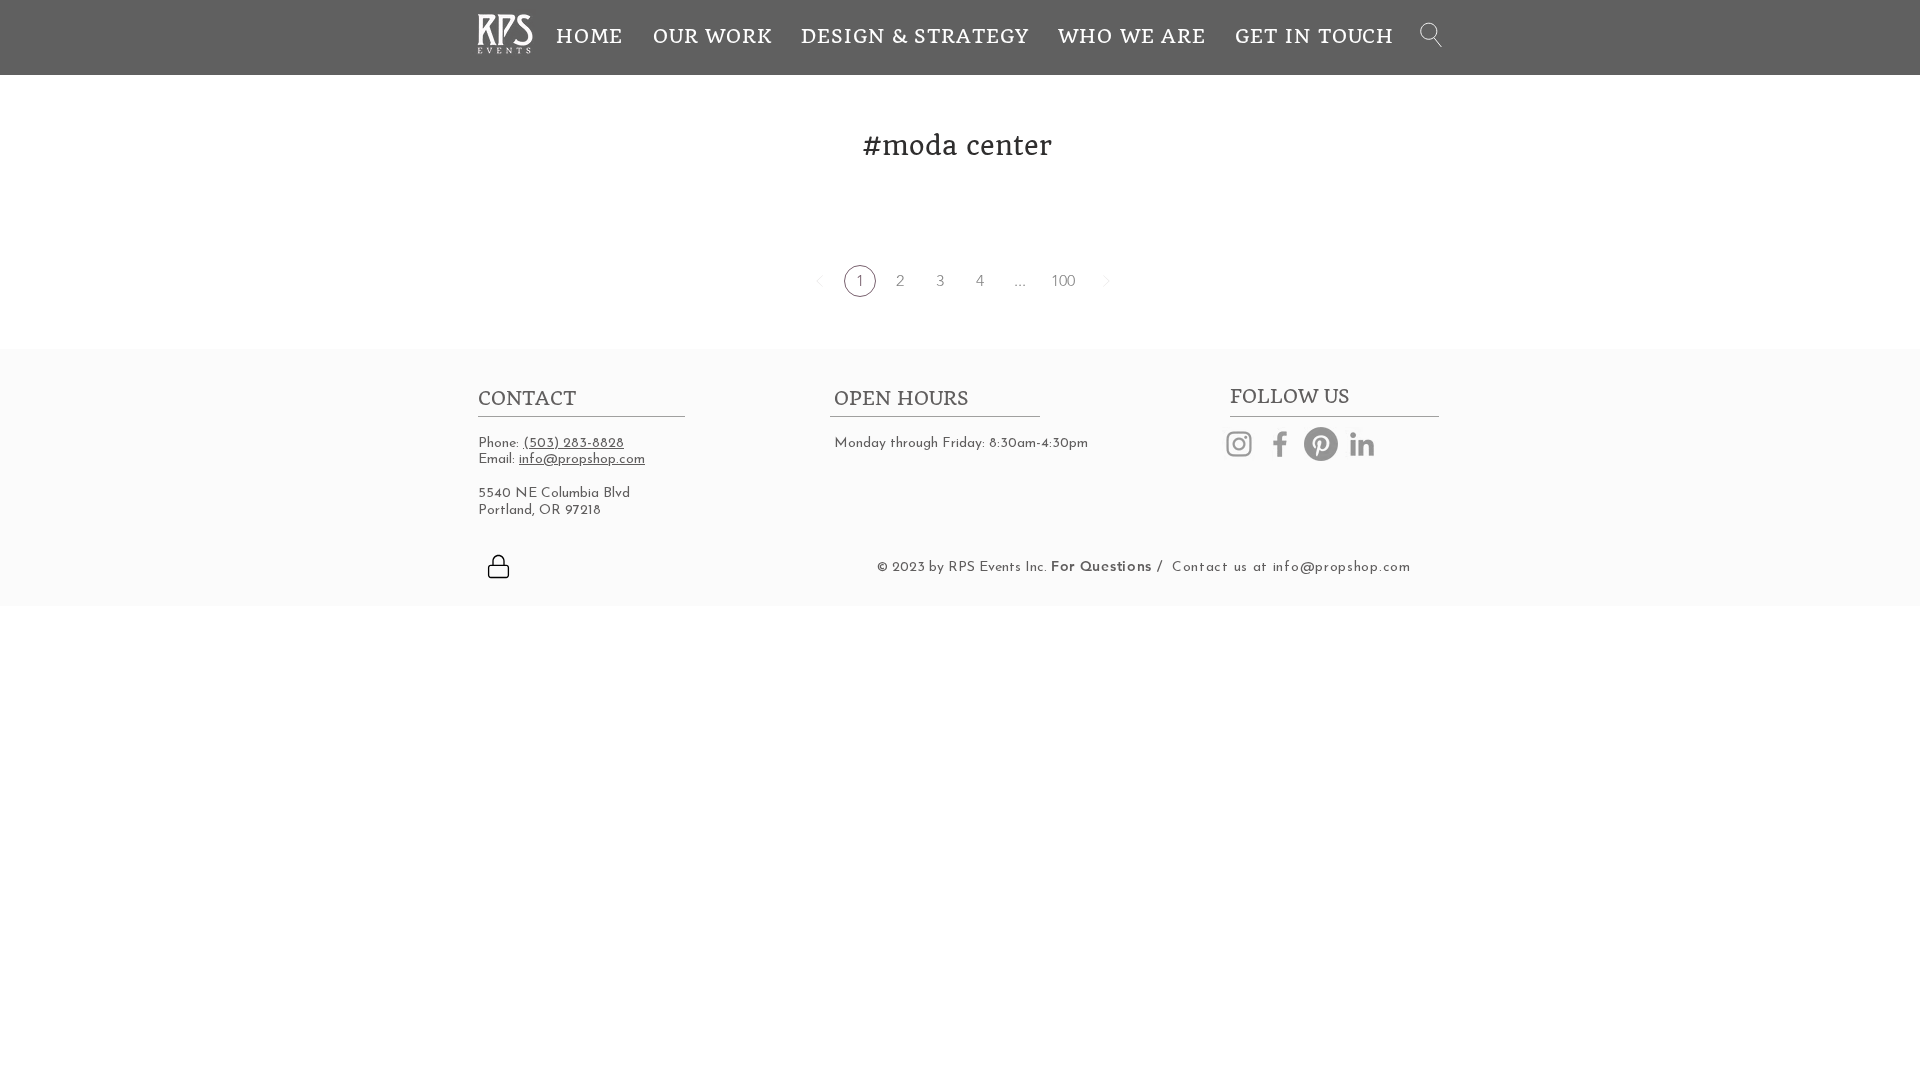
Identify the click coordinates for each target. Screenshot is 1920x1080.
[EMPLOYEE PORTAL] (498, 566)
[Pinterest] (1321, 444)
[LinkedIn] (1362, 444)
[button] (1431, 35)
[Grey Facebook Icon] (1280, 444)
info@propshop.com (582, 459)
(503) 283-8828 (573, 443)
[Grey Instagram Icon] (1239, 444)
